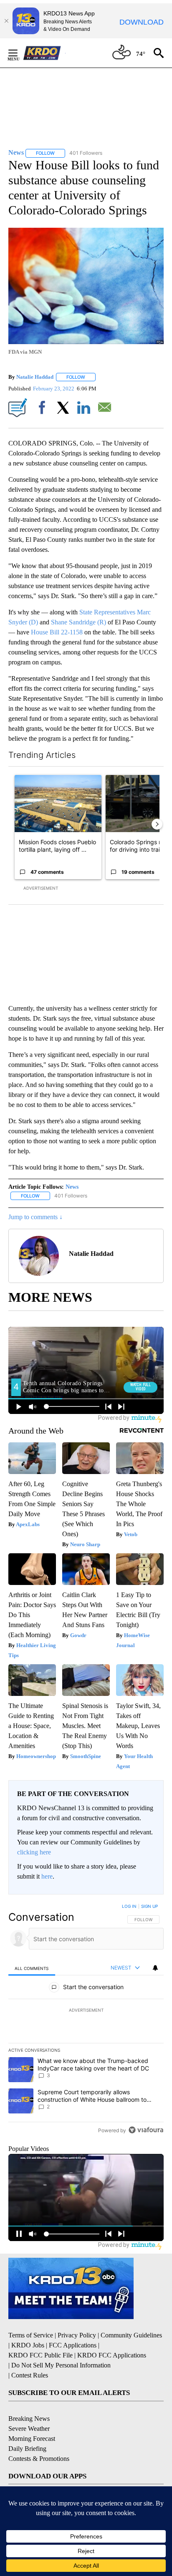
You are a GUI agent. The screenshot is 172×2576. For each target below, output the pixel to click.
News (72, 1187)
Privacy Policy (77, 2335)
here (47, 1876)
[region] (86, 2020)
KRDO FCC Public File (40, 2355)
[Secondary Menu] (19, 53)
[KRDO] (44, 53)
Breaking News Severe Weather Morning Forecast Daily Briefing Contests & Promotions (39, 2439)
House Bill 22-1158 (58, 632)
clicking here (34, 1852)
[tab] (32, 1968)
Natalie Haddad (35, 377)
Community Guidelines (131, 2335)
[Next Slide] (157, 824)
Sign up (149, 1906)
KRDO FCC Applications (112, 2355)
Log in (129, 1906)
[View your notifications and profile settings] (155, 1968)
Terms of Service (31, 2335)
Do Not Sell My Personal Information (61, 2365)
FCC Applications (73, 2345)
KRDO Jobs (28, 2345)
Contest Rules (30, 2375)
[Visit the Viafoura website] (146, 2130)
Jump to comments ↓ (35, 1217)
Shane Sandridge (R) (78, 622)
